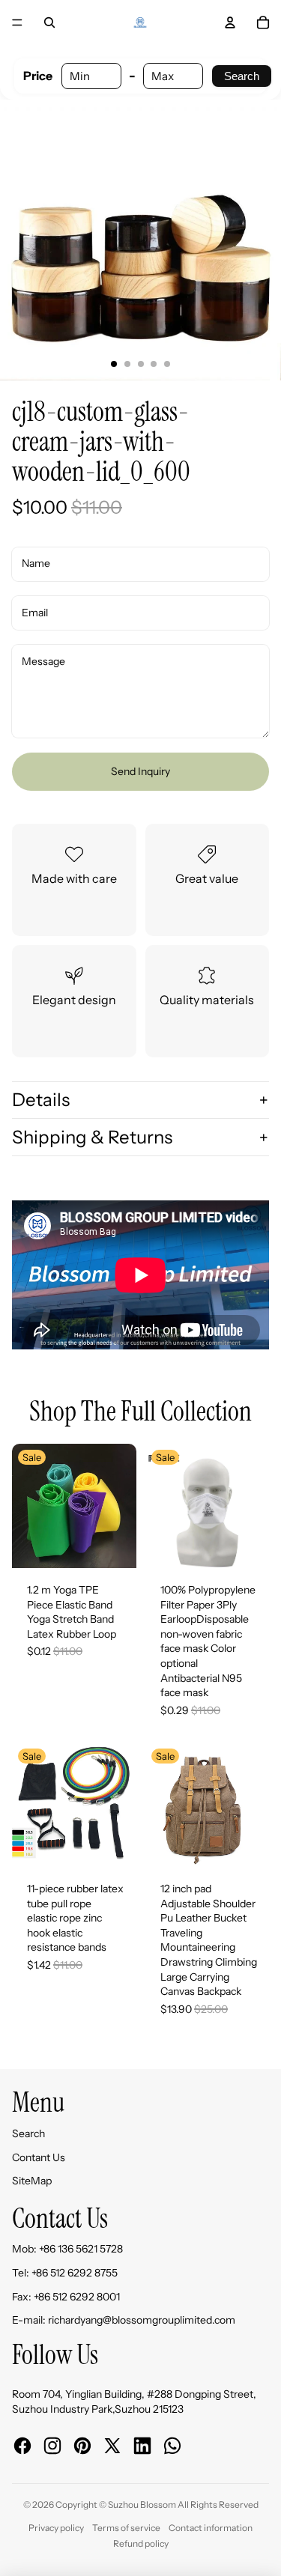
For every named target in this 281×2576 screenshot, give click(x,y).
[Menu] (17, 22)
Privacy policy (56, 2528)
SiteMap (32, 2181)
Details (41, 1100)
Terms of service (126, 2528)
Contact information (211, 2528)
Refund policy (141, 2543)
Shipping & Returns (92, 1137)
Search (242, 76)
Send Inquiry (140, 771)
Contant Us (39, 2157)
